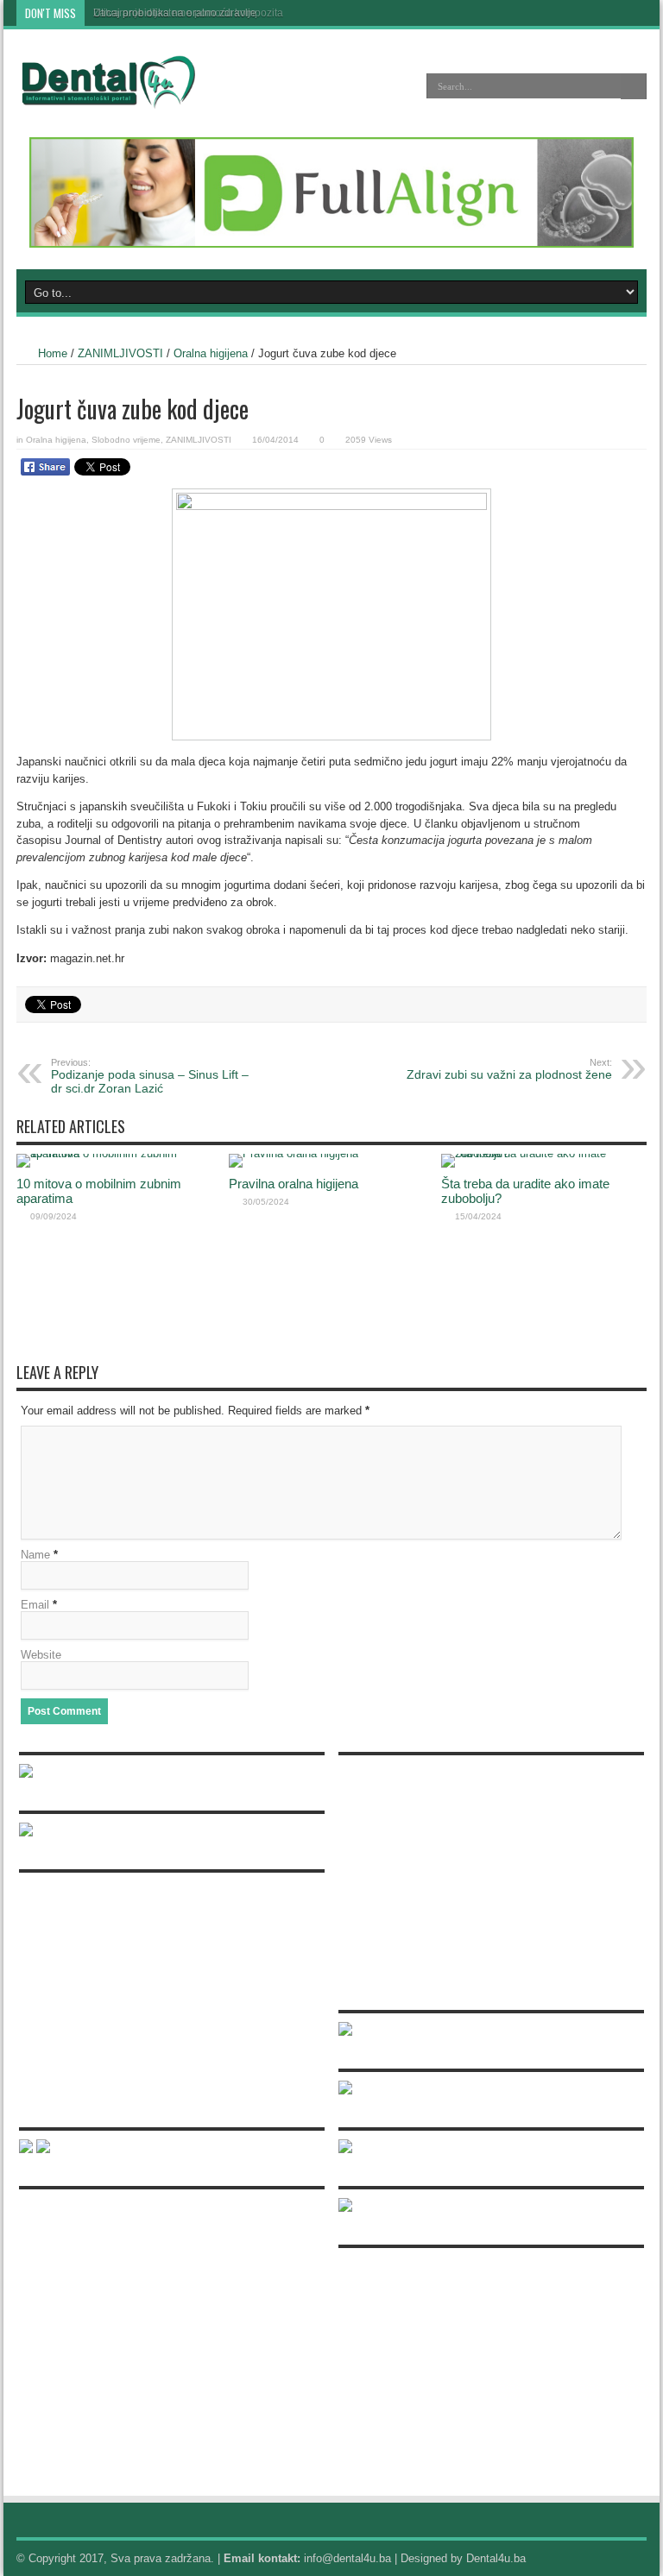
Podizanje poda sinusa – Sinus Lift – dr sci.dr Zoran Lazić (150, 1076)
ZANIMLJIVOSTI (120, 353)
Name (35, 1555)
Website (41, 1655)
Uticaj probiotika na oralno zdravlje (175, 13)
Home (53, 353)
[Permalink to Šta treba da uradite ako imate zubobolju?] (543, 1153)
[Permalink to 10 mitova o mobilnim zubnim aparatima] (118, 1153)
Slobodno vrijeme (126, 440)
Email (35, 1605)
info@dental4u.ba (347, 2558)
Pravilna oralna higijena (294, 1184)
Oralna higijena (211, 353)
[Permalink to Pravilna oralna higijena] (294, 1153)
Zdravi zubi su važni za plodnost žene (509, 1069)
